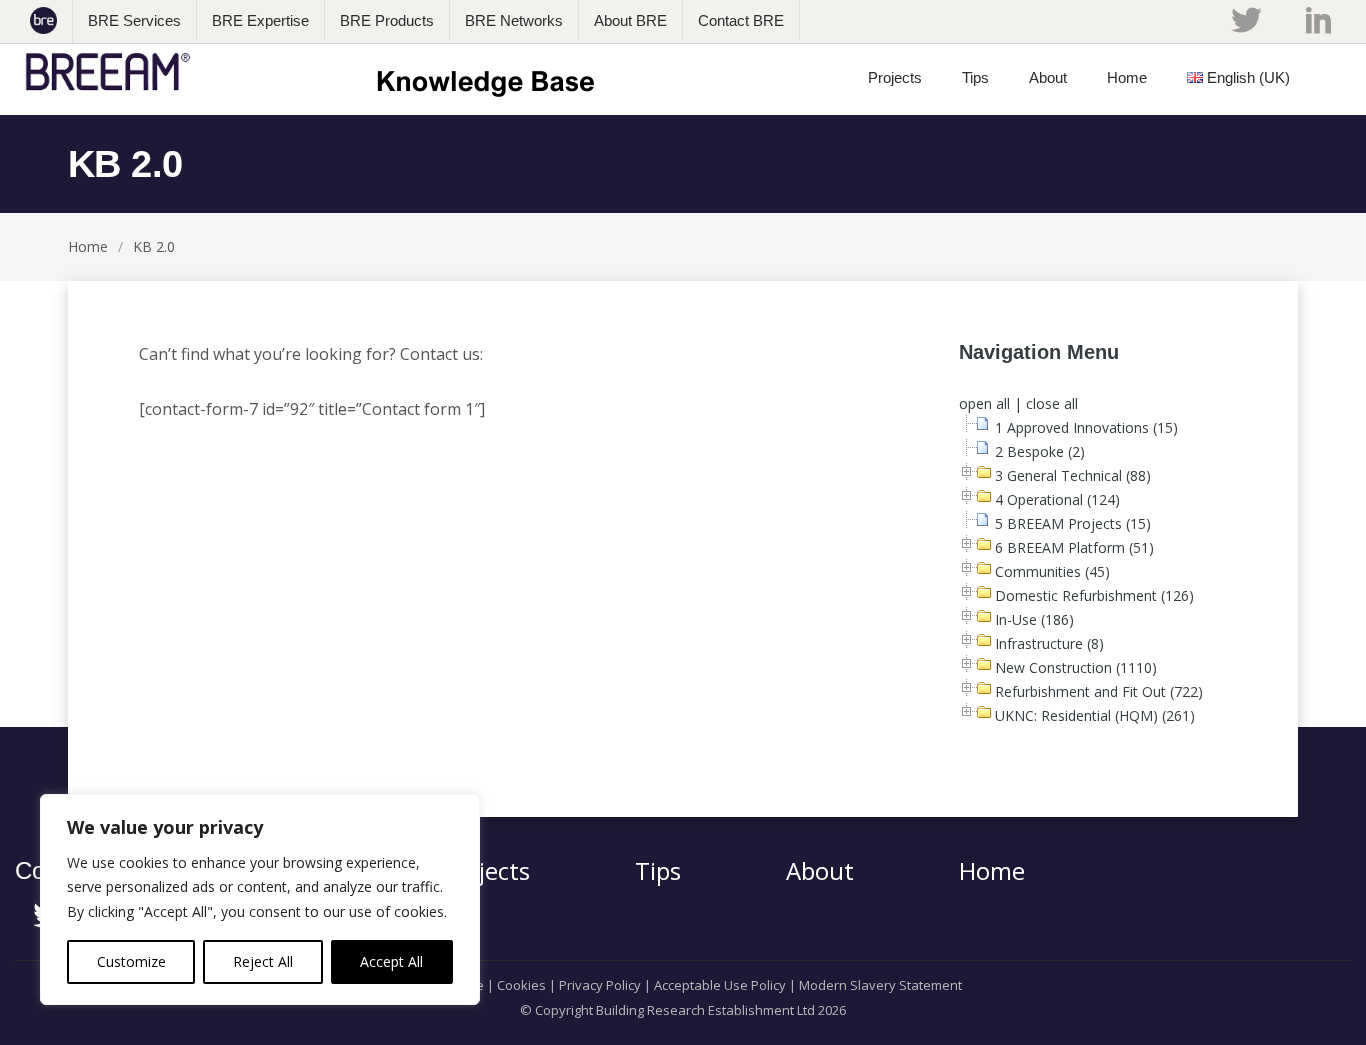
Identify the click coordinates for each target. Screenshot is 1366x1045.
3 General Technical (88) (1073, 475)
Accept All (391, 961)
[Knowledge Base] (316, 72)
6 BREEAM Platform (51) (1074, 547)
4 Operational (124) (1057, 499)
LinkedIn (1318, 20)
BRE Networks (514, 20)
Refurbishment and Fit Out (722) (1099, 691)
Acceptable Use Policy (720, 985)
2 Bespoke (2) (1040, 451)
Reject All (263, 961)
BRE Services (134, 20)
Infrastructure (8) (1049, 643)
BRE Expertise (260, 20)
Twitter (1246, 20)
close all (1052, 403)
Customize (131, 961)
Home (88, 246)
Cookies (521, 985)
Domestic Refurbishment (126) (1094, 595)
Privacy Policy (600, 985)
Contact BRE (741, 20)
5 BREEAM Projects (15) (1073, 523)
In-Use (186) (1034, 619)
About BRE (630, 20)
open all (984, 403)
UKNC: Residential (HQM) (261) (1095, 715)
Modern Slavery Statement (880, 985)
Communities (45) (1052, 571)
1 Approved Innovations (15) (1086, 427)
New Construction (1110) (1076, 667)
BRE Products (387, 20)
